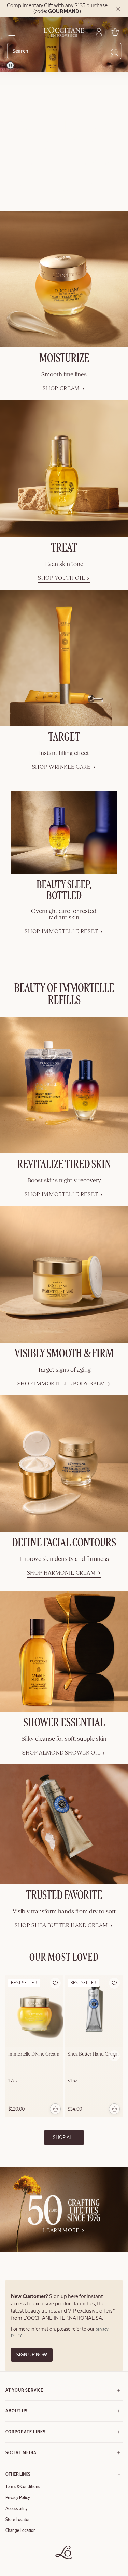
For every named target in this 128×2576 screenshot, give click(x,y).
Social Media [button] (21, 2453)
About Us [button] (17, 2411)
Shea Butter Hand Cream (93, 2054)
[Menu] (11, 32)
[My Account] (99, 32)
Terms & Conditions (23, 2487)
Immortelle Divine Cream (34, 2054)
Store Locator (18, 2520)
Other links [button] (18, 2474)
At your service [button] (24, 2390)
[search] (61, 51)
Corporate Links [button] (26, 2432)
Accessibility (17, 2509)
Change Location (21, 2530)
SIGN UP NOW (32, 2355)
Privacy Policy (18, 2498)
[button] (55, 1983)
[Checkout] (115, 32)
